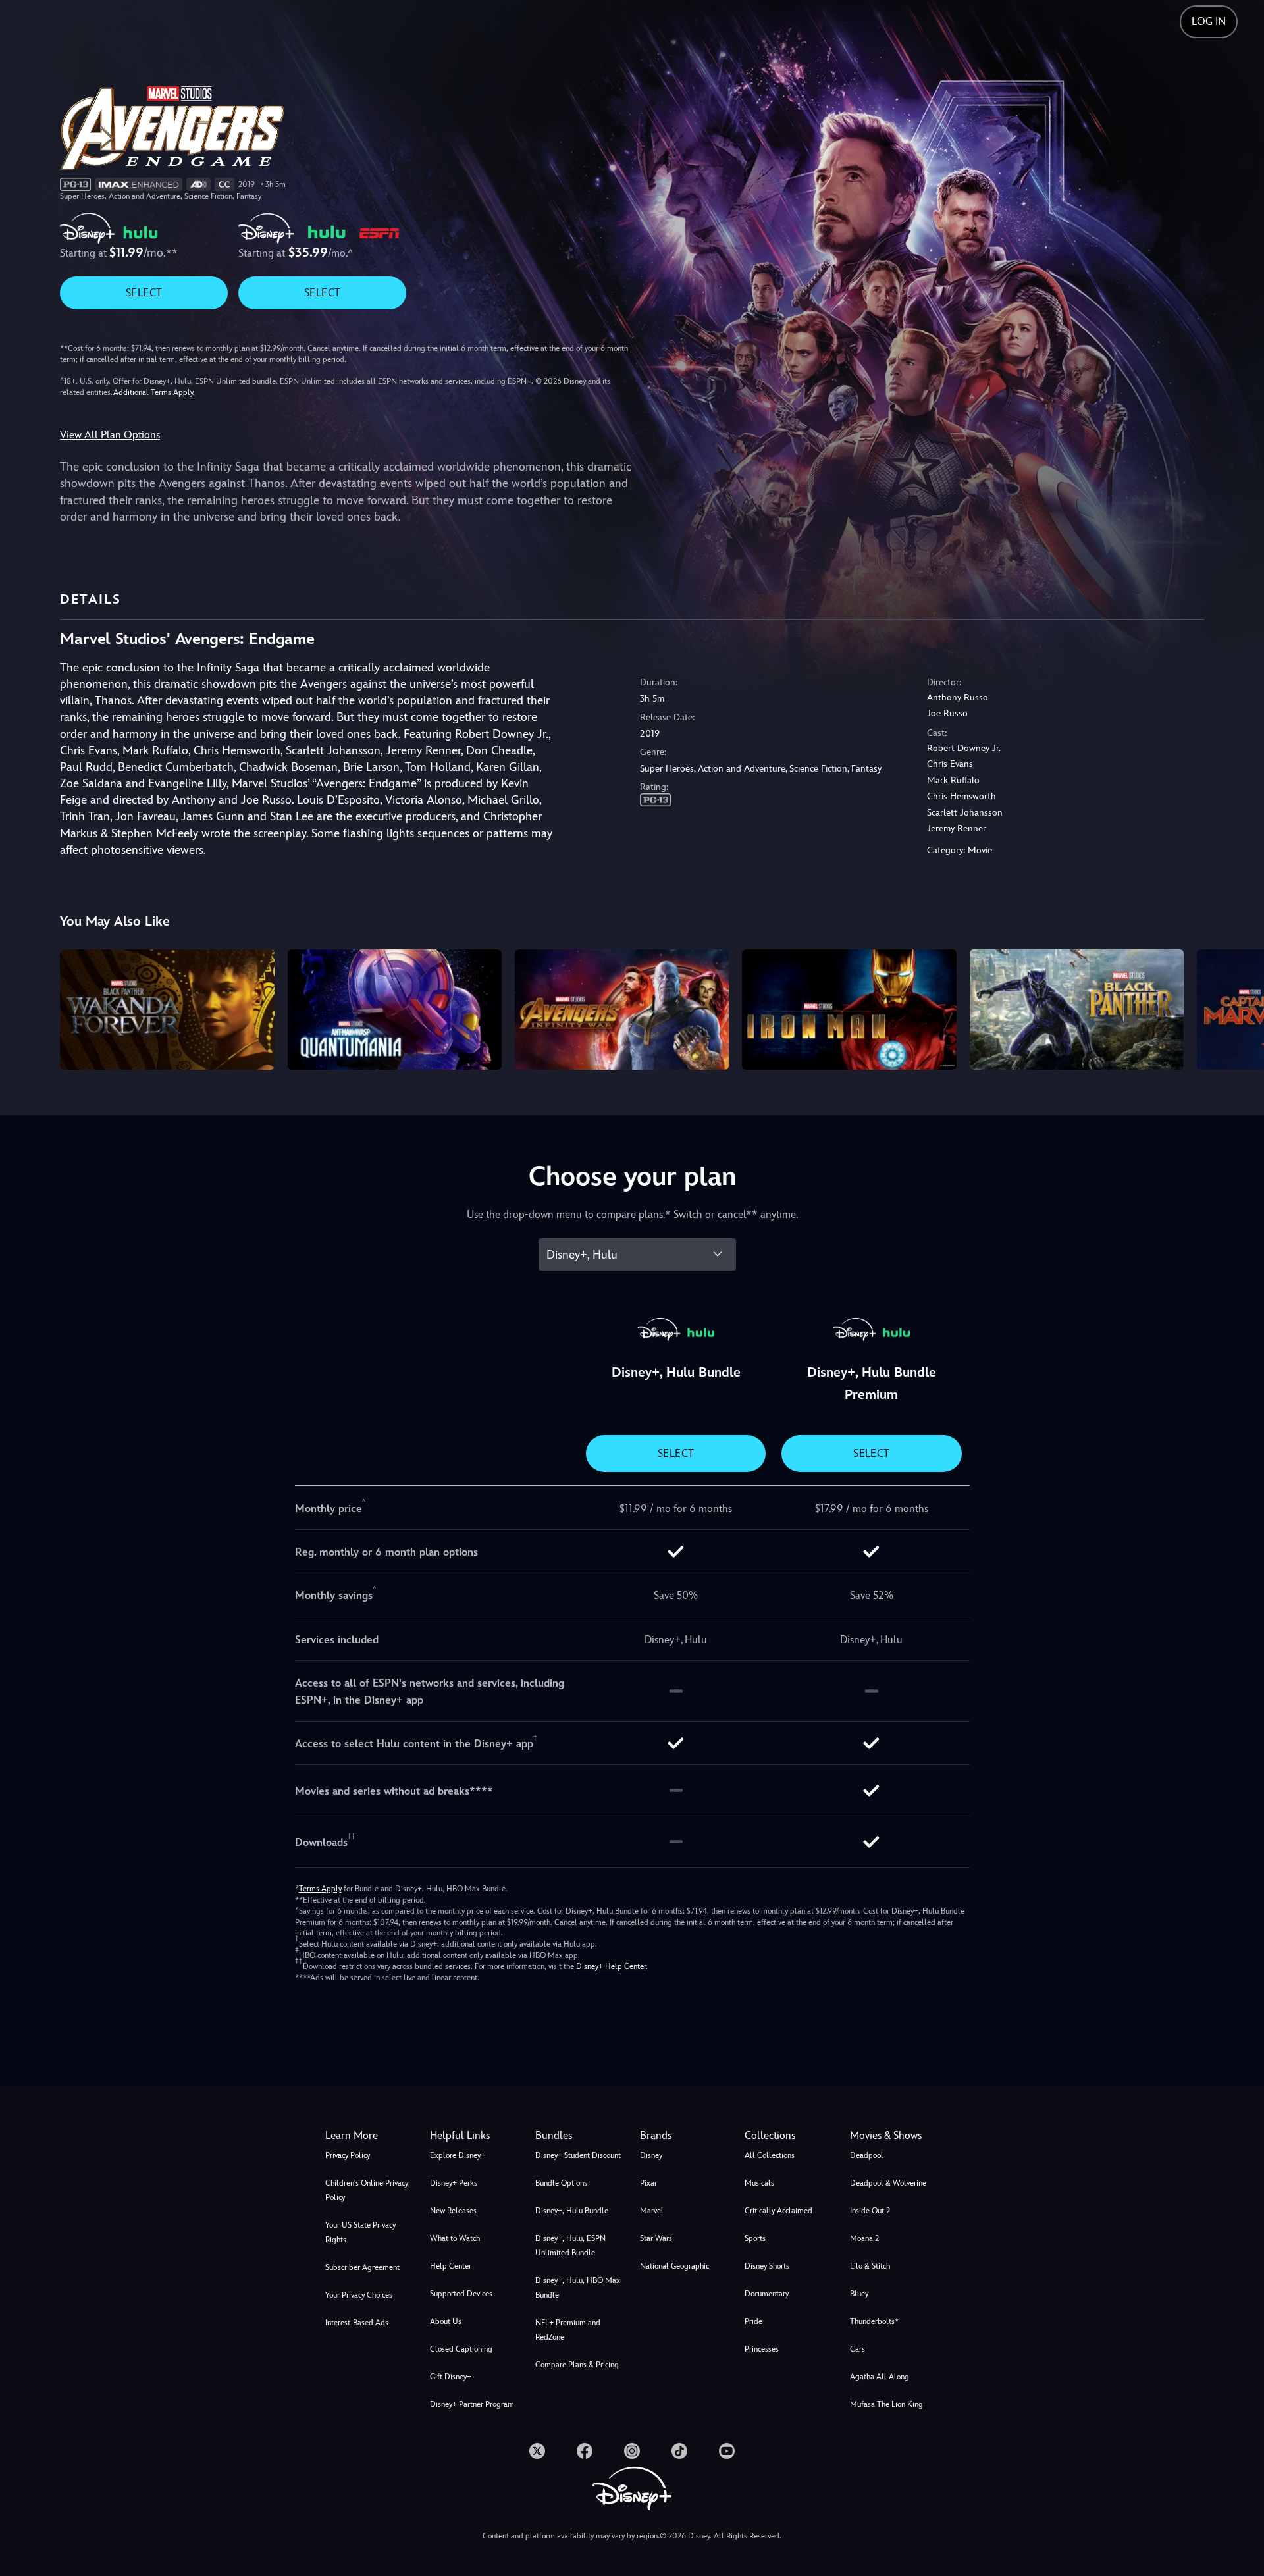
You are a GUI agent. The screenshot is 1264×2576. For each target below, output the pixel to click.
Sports (755, 2238)
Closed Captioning (461, 2349)
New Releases (453, 2211)
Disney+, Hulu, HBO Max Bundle (578, 2288)
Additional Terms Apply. (154, 392)
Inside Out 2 (870, 2211)
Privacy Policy (348, 2155)
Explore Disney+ (458, 2155)
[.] (537, 2451)
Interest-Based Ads (357, 2323)
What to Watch (455, 2238)
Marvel (652, 2211)
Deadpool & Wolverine (888, 2183)
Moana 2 (864, 2238)
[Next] (1239, 1008)
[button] (474, 2136)
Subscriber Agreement (362, 2267)
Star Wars (656, 2238)
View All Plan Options (110, 435)
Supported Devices (461, 2294)
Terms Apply (320, 1889)
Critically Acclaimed (778, 2211)
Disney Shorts (767, 2266)
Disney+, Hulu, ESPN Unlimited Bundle (570, 2246)
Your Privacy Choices (359, 2295)
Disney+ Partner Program (472, 2404)
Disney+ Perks (454, 2183)
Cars (857, 2349)
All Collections (770, 2155)
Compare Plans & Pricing (577, 2365)
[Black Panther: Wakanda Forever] (167, 1010)
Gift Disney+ (451, 2377)
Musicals (759, 2183)
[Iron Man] (849, 1010)
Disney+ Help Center (611, 1966)
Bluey (859, 2294)
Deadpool (867, 2155)
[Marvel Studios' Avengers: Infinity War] (622, 1010)
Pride (753, 2321)
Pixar (648, 2183)
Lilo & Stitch (870, 2266)
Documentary (767, 2294)
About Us (446, 2321)
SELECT (144, 293)
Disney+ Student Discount (578, 2155)
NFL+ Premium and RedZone (568, 2330)
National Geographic (674, 2266)
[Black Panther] (1077, 1010)
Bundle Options (561, 2183)
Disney (651, 2155)
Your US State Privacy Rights (360, 2232)
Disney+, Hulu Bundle (572, 2211)
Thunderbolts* (874, 2321)
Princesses (762, 2349)
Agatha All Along (880, 2377)
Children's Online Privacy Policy (367, 2190)
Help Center (451, 2266)
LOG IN (1209, 21)
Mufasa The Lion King (886, 2404)
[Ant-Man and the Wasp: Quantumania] (395, 1010)
